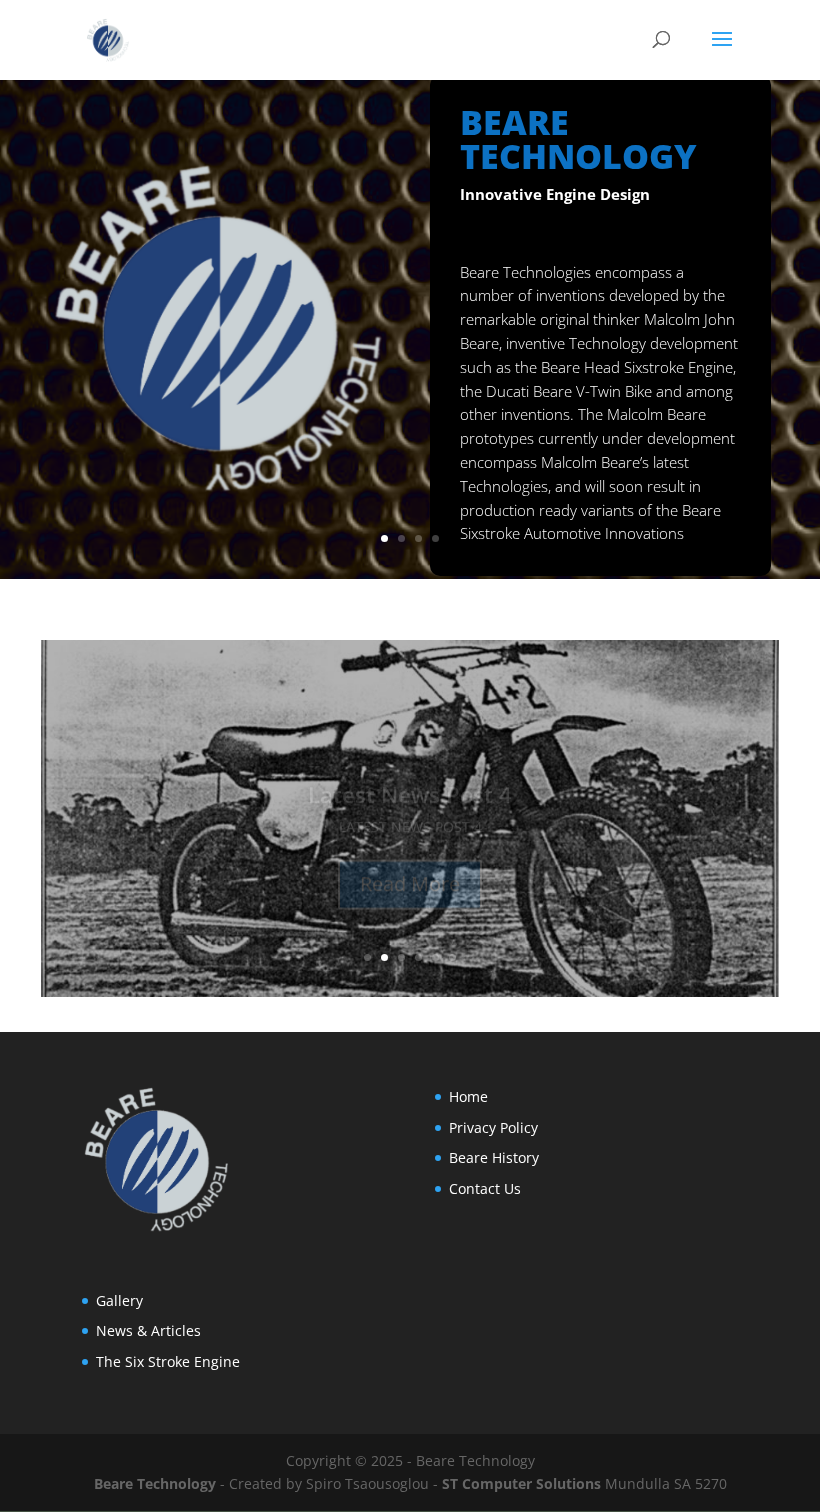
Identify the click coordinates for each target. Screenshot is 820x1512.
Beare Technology (155, 1483)
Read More (410, 856)
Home (468, 1096)
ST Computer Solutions (521, 1483)
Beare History (494, 1157)
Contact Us (485, 1188)
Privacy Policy (493, 1127)
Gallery (119, 1300)
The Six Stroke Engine (168, 1361)
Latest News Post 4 (410, 767)
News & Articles (148, 1330)
